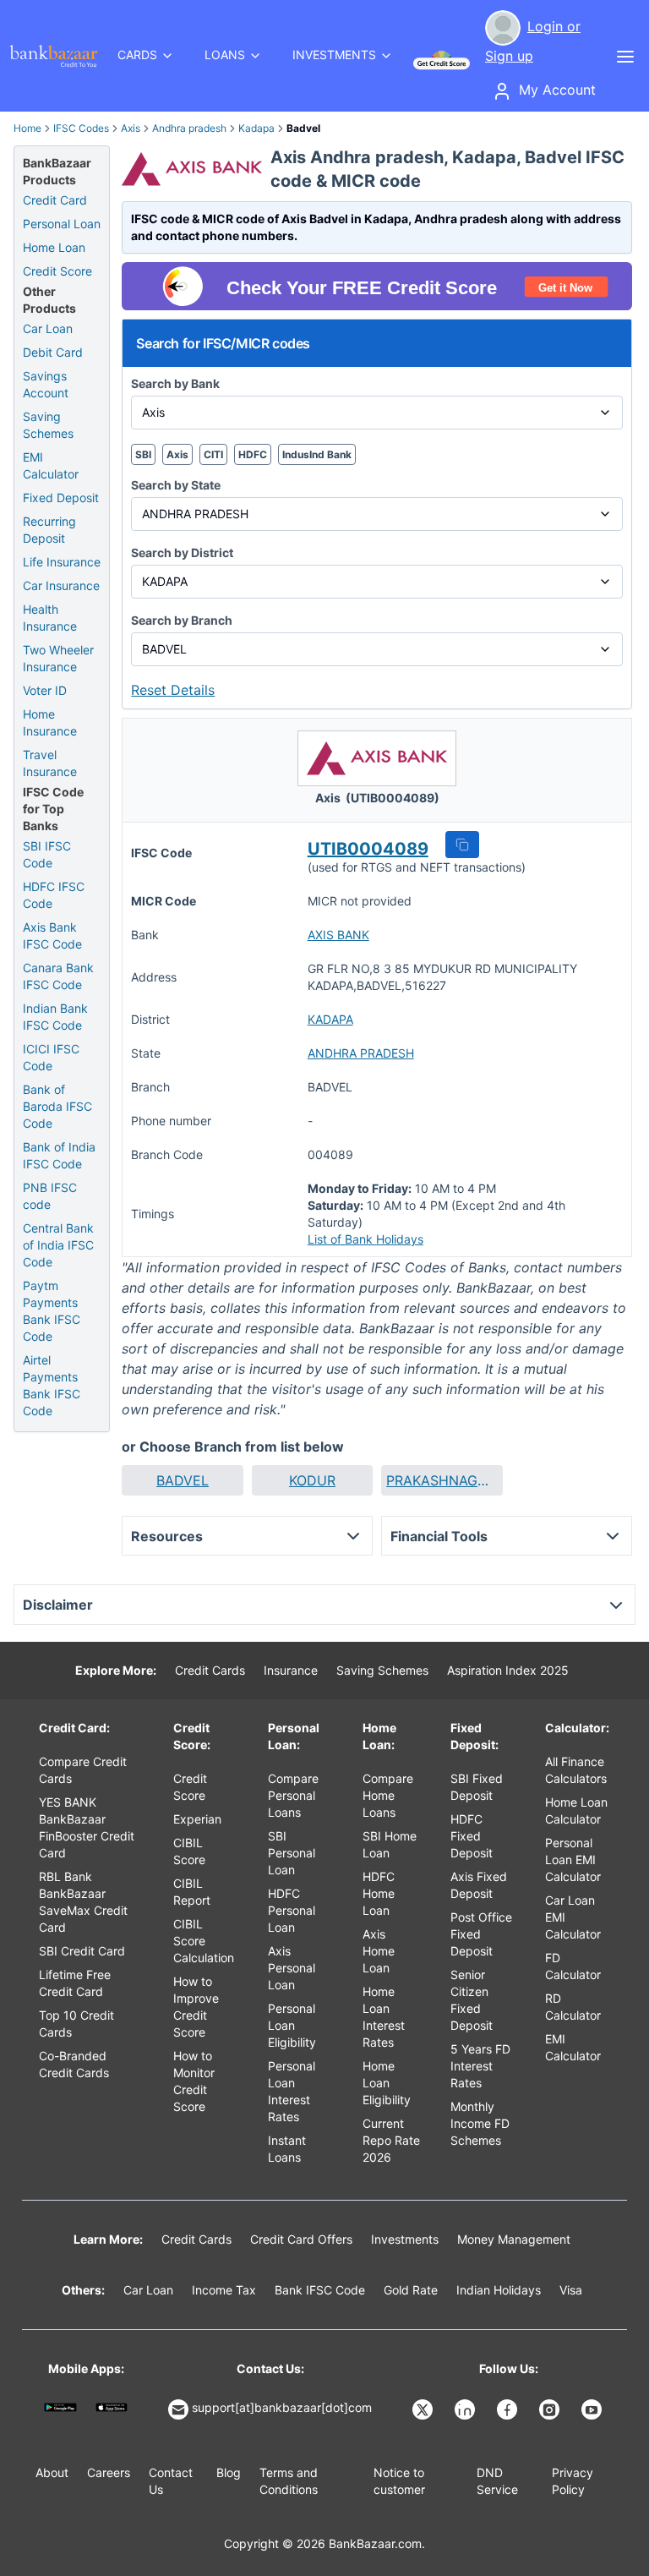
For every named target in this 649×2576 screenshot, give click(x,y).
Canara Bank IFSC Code (58, 976)
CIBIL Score (189, 1851)
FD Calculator (573, 1966)
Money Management (514, 2239)
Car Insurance (61, 585)
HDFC (253, 454)
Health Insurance (50, 618)
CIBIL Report (192, 1892)
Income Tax (224, 2290)
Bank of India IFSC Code (59, 1155)
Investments (405, 2239)
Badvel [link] (303, 128)
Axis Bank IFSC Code (52, 935)
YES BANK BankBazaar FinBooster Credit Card (87, 1827)
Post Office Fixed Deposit (481, 1934)
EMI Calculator (51, 465)
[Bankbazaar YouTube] (593, 2409)
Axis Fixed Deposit (479, 1885)
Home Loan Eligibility (387, 2083)
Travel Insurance (50, 763)
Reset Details (173, 690)
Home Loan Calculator (576, 1810)
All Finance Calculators (576, 1770)
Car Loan (48, 328)
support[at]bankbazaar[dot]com (282, 2407)
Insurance (291, 1670)
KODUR (312, 1480)
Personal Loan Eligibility (292, 2025)
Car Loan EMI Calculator (573, 1917)
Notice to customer (399, 2481)
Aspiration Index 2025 (508, 1670)
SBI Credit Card (82, 1951)
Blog (229, 2472)
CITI (213, 454)
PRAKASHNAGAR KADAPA (442, 1480)
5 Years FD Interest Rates (480, 2066)
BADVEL (183, 1480)
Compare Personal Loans (293, 1795)
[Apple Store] (112, 2407)
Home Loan (54, 247)
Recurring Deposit (49, 530)
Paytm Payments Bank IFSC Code (52, 1311)
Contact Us (171, 2481)
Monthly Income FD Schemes (480, 2123)
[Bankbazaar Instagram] (551, 2409)
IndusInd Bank (317, 454)
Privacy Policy (573, 2481)
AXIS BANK (338, 935)
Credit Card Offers (301, 2239)
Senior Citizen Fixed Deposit (472, 2000)
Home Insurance (50, 722)
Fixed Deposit (61, 498)
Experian (197, 1819)
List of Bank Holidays (365, 1239)
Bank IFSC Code (320, 2290)
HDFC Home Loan (379, 1893)
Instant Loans (287, 2149)
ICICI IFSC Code (51, 1057)
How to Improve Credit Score (196, 2007)
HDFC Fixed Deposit (472, 1836)
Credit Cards (210, 1670)
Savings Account (46, 384)
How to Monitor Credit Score (194, 2081)
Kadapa (256, 128)
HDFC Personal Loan (292, 1910)
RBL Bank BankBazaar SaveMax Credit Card (83, 1902)
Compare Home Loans (388, 1795)
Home (27, 128)
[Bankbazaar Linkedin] (466, 2409)
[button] (462, 845)
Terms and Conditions (289, 2481)
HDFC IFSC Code (54, 895)
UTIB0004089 (368, 849)
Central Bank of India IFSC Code (58, 1245)
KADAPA (330, 1019)
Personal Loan (62, 224)
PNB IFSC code (50, 1196)
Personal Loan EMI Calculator (573, 1860)
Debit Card (53, 352)
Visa (571, 2290)
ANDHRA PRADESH (361, 1053)
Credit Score (57, 271)
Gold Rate (411, 2290)
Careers (109, 2472)
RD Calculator (573, 2007)
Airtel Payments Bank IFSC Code (52, 1385)
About (52, 2472)
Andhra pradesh (189, 128)
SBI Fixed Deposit (477, 1787)
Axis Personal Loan (292, 1968)
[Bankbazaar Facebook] (509, 2409)
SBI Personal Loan (292, 1853)
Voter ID (45, 690)
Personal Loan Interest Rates (292, 2091)
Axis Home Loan (379, 1951)
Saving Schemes (48, 425)
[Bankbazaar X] (424, 2409)
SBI (143, 454)
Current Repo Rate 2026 (391, 2140)
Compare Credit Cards (83, 1770)
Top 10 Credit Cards (76, 2024)
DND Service (497, 2481)
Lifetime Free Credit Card (75, 1983)
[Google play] (60, 2407)
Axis (131, 128)
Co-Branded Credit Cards (74, 2064)
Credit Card (55, 200)
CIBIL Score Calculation (204, 1941)
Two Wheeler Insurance (58, 658)
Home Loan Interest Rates (384, 2017)
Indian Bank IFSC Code (55, 1017)
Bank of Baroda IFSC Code (57, 1106)
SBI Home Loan (390, 1844)
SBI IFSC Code (47, 854)
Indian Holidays (499, 2290)
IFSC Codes (81, 128)
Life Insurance (62, 562)
